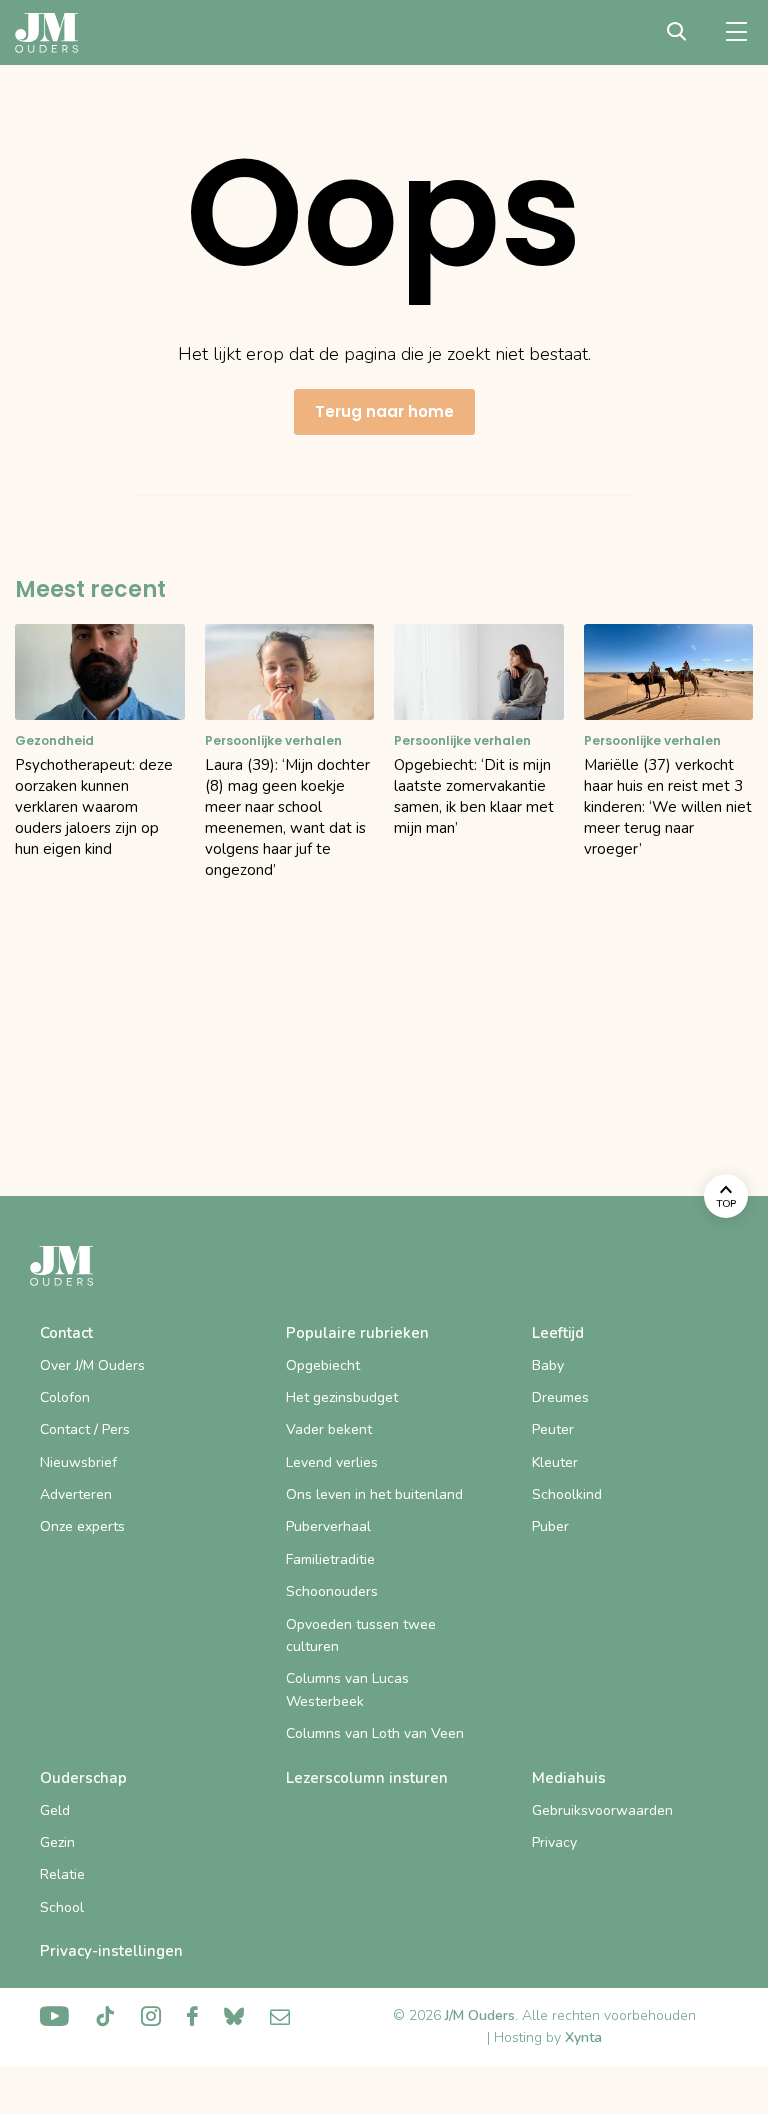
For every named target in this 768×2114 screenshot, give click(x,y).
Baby (548, 1365)
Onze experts (82, 1526)
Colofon (65, 1397)
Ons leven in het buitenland (374, 1494)
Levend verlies (332, 1462)
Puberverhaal (328, 1526)
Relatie (62, 1874)
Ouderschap (83, 1778)
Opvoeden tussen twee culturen (361, 1635)
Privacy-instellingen (111, 1951)
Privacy (554, 1842)
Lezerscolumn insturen (367, 1778)
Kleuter (555, 1462)
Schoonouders (332, 1591)
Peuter (553, 1429)
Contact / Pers (85, 1429)
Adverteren (76, 1494)
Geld (55, 1810)
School (62, 1907)
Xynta (583, 2037)
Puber (550, 1526)
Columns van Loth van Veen (375, 1733)
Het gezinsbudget (342, 1397)
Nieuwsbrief (78, 1462)
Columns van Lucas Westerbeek (347, 1689)
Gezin (57, 1842)
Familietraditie (330, 1559)
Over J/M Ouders (92, 1365)
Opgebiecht (323, 1365)
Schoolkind (567, 1494)
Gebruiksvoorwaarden (602, 1810)
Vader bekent (329, 1429)
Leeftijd (558, 1333)
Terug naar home (384, 411)
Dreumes (560, 1397)
